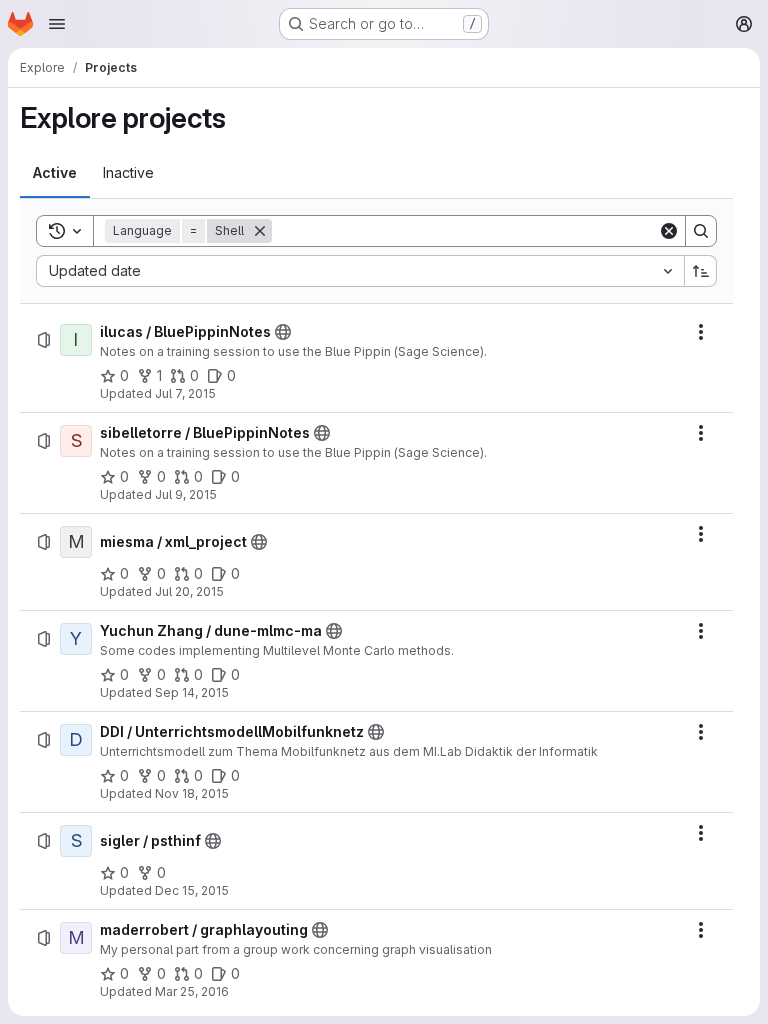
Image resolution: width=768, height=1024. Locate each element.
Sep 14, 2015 (192, 692)
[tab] (55, 173)
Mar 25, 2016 (192, 991)
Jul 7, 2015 (185, 393)
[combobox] (360, 271)
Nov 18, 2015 (192, 793)
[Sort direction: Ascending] (701, 271)
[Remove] (260, 231)
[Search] (701, 231)
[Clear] (669, 231)
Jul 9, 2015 (186, 494)
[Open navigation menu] (57, 24)
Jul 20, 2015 (189, 591)
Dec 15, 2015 (192, 890)
